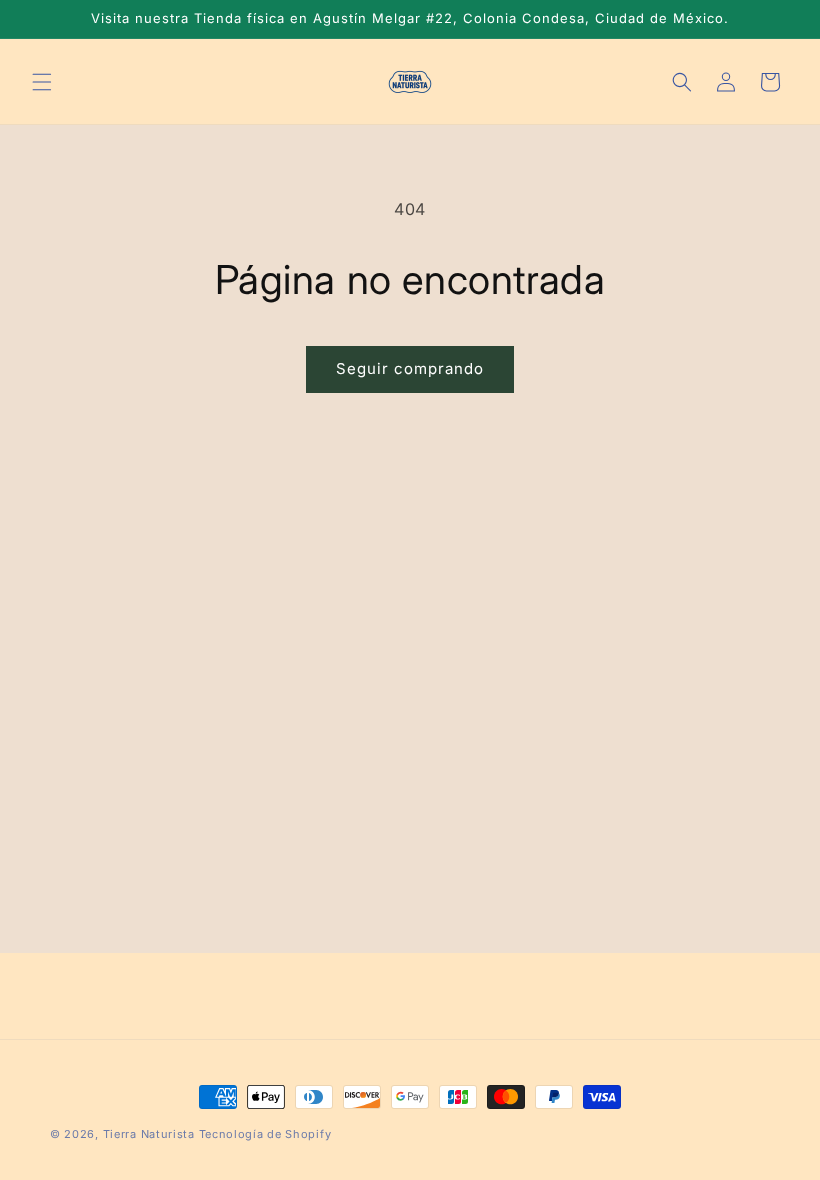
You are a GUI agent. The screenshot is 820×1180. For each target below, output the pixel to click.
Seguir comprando (410, 368)
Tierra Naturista (149, 1134)
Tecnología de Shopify (265, 1134)
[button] (42, 82)
